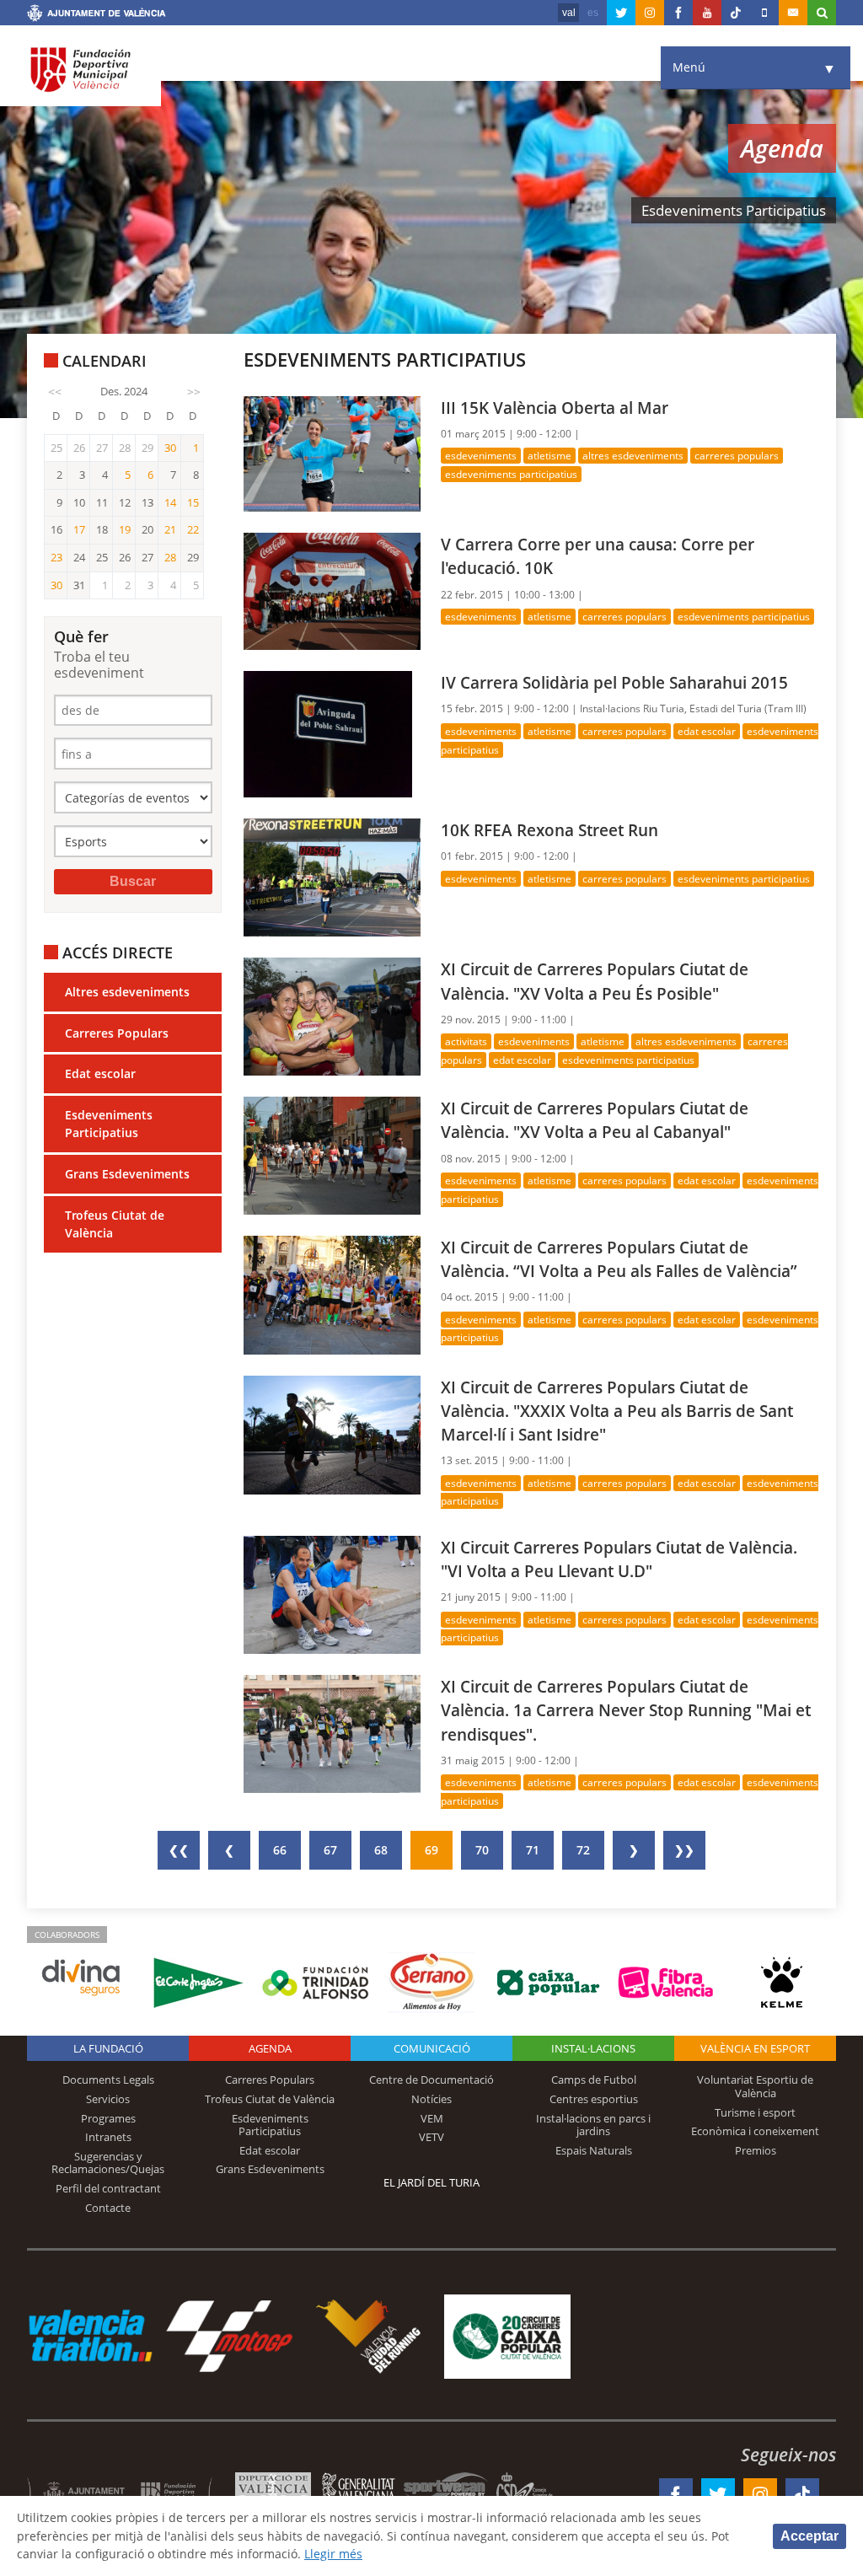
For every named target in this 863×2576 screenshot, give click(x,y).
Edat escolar (100, 1073)
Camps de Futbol (594, 2080)
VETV (431, 2137)
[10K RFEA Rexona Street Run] (332, 876)
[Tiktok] (736, 13)
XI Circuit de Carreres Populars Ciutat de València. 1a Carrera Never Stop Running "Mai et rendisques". (626, 1710)
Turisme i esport (755, 2112)
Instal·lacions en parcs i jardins (593, 2125)
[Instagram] (650, 13)
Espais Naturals (594, 2150)
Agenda (270, 2048)
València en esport (755, 2048)
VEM (432, 2118)
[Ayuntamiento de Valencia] (96, 15)
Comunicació (432, 2048)
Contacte (108, 2208)
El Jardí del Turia (431, 2182)
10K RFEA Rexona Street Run (549, 830)
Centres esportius (594, 2099)
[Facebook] (678, 13)
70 (482, 1850)
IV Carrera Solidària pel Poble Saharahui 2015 (614, 682)
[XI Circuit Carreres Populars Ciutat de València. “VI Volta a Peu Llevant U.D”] (332, 1594)
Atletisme (549, 456)
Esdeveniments (481, 456)
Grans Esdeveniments (127, 1174)
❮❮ (179, 1850)
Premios (756, 2150)
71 (533, 1850)
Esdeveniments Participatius (109, 1124)
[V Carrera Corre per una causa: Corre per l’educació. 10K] (332, 590)
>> (194, 392)
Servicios (108, 2099)
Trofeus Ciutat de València (115, 1224)
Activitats (466, 1041)
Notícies (431, 2099)
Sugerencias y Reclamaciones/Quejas (108, 2163)
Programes (108, 2118)
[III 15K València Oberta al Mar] (332, 452)
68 (381, 1850)
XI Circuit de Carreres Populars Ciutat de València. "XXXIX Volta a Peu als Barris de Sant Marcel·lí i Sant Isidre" (617, 1411)
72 (583, 1850)
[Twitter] (621, 13)
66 (280, 1850)
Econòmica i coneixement (755, 2131)
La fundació (108, 2048)
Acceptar (809, 2536)
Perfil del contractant (108, 2188)
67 (330, 1850)
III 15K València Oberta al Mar (555, 408)
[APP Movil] (764, 13)
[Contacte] (793, 13)
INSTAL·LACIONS (593, 2048)
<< (55, 392)
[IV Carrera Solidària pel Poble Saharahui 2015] (328, 733)
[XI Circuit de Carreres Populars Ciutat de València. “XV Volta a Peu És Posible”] (332, 1015)
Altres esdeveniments (127, 992)
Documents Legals (108, 2080)
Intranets (108, 2137)
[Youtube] (707, 13)
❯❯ (684, 1850)
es (593, 13)
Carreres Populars (117, 1033)
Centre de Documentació (431, 2080)
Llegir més (333, 2554)
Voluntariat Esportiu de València (755, 2086)
